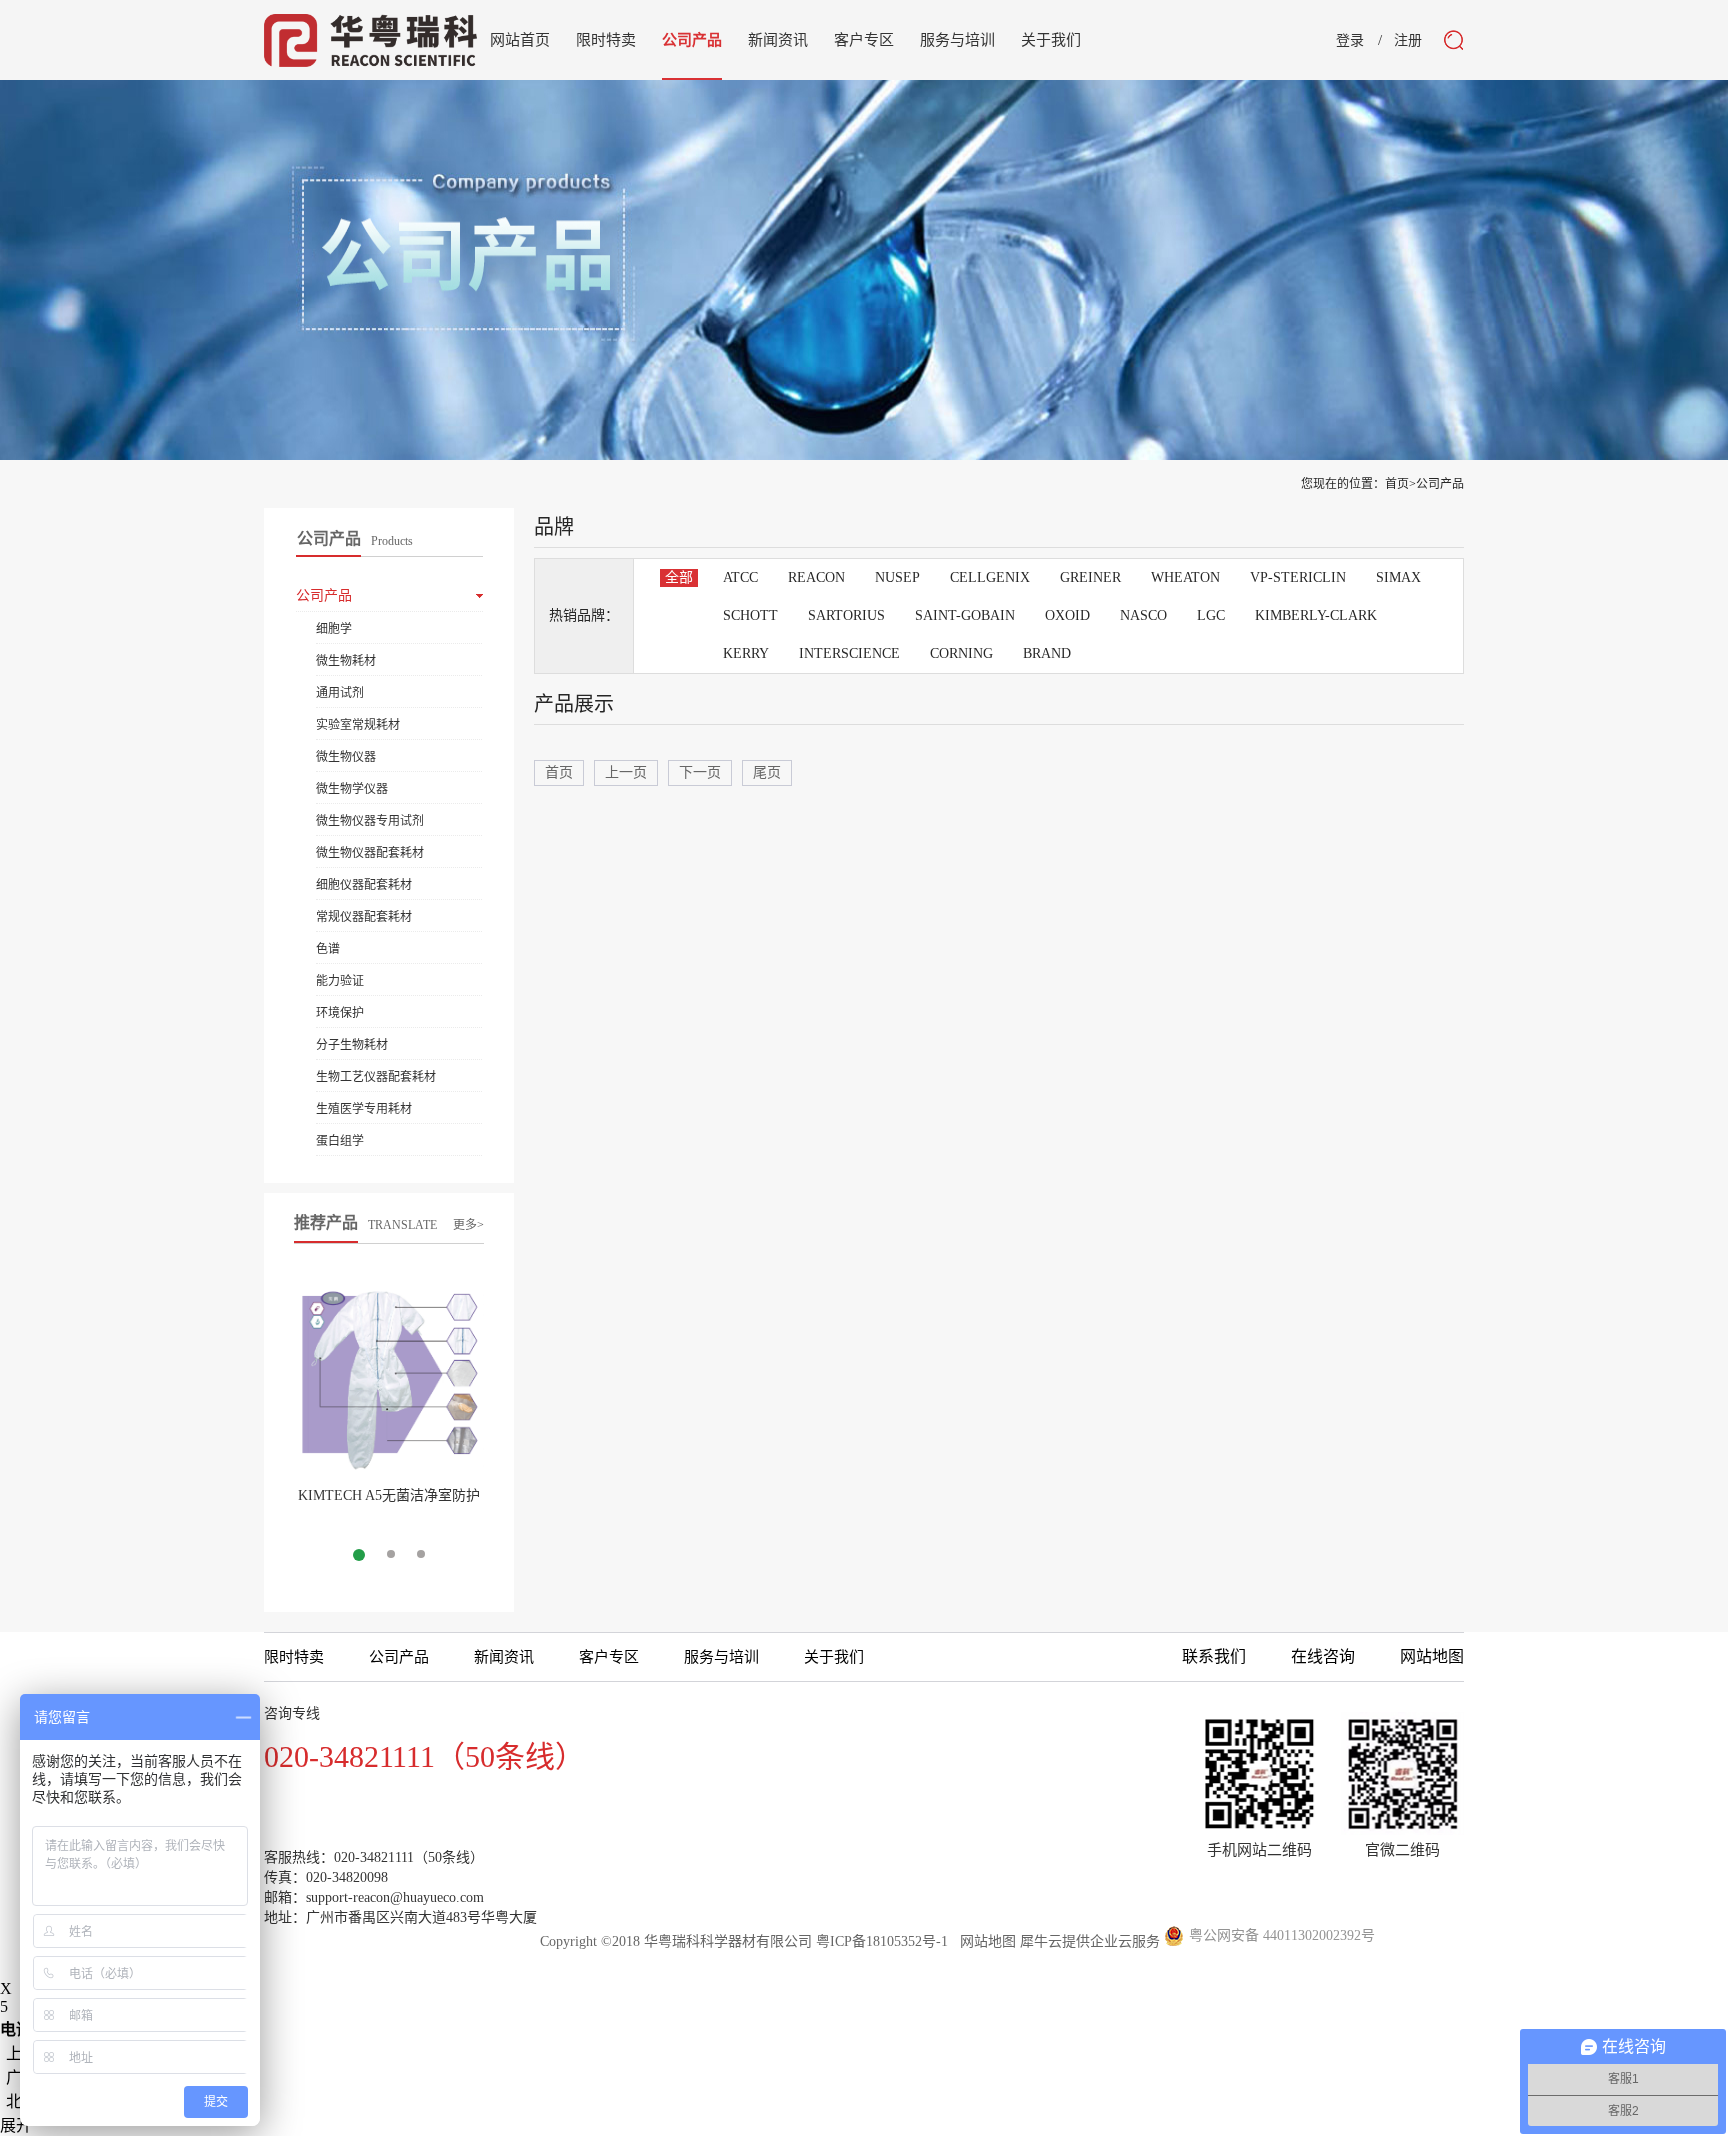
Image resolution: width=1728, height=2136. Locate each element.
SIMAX (1398, 577)
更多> (468, 1225)
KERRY (746, 653)
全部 (679, 577)
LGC (1211, 615)
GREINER (1090, 577)
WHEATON (1185, 577)
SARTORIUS (846, 615)
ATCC (740, 577)
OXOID (1067, 615)
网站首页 (520, 40)
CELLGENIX (990, 577)
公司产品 (1440, 484)
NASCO (1143, 615)
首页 (559, 772)
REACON (816, 577)
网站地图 (984, 1941)
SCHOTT (750, 615)
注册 (1408, 41)
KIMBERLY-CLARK (1316, 615)
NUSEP (897, 577)
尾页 (767, 772)
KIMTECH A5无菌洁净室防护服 (389, 1503)
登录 (1350, 41)
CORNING (961, 653)
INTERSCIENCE (849, 653)
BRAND (1047, 653)
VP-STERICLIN (1298, 577)
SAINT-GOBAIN (965, 615)
